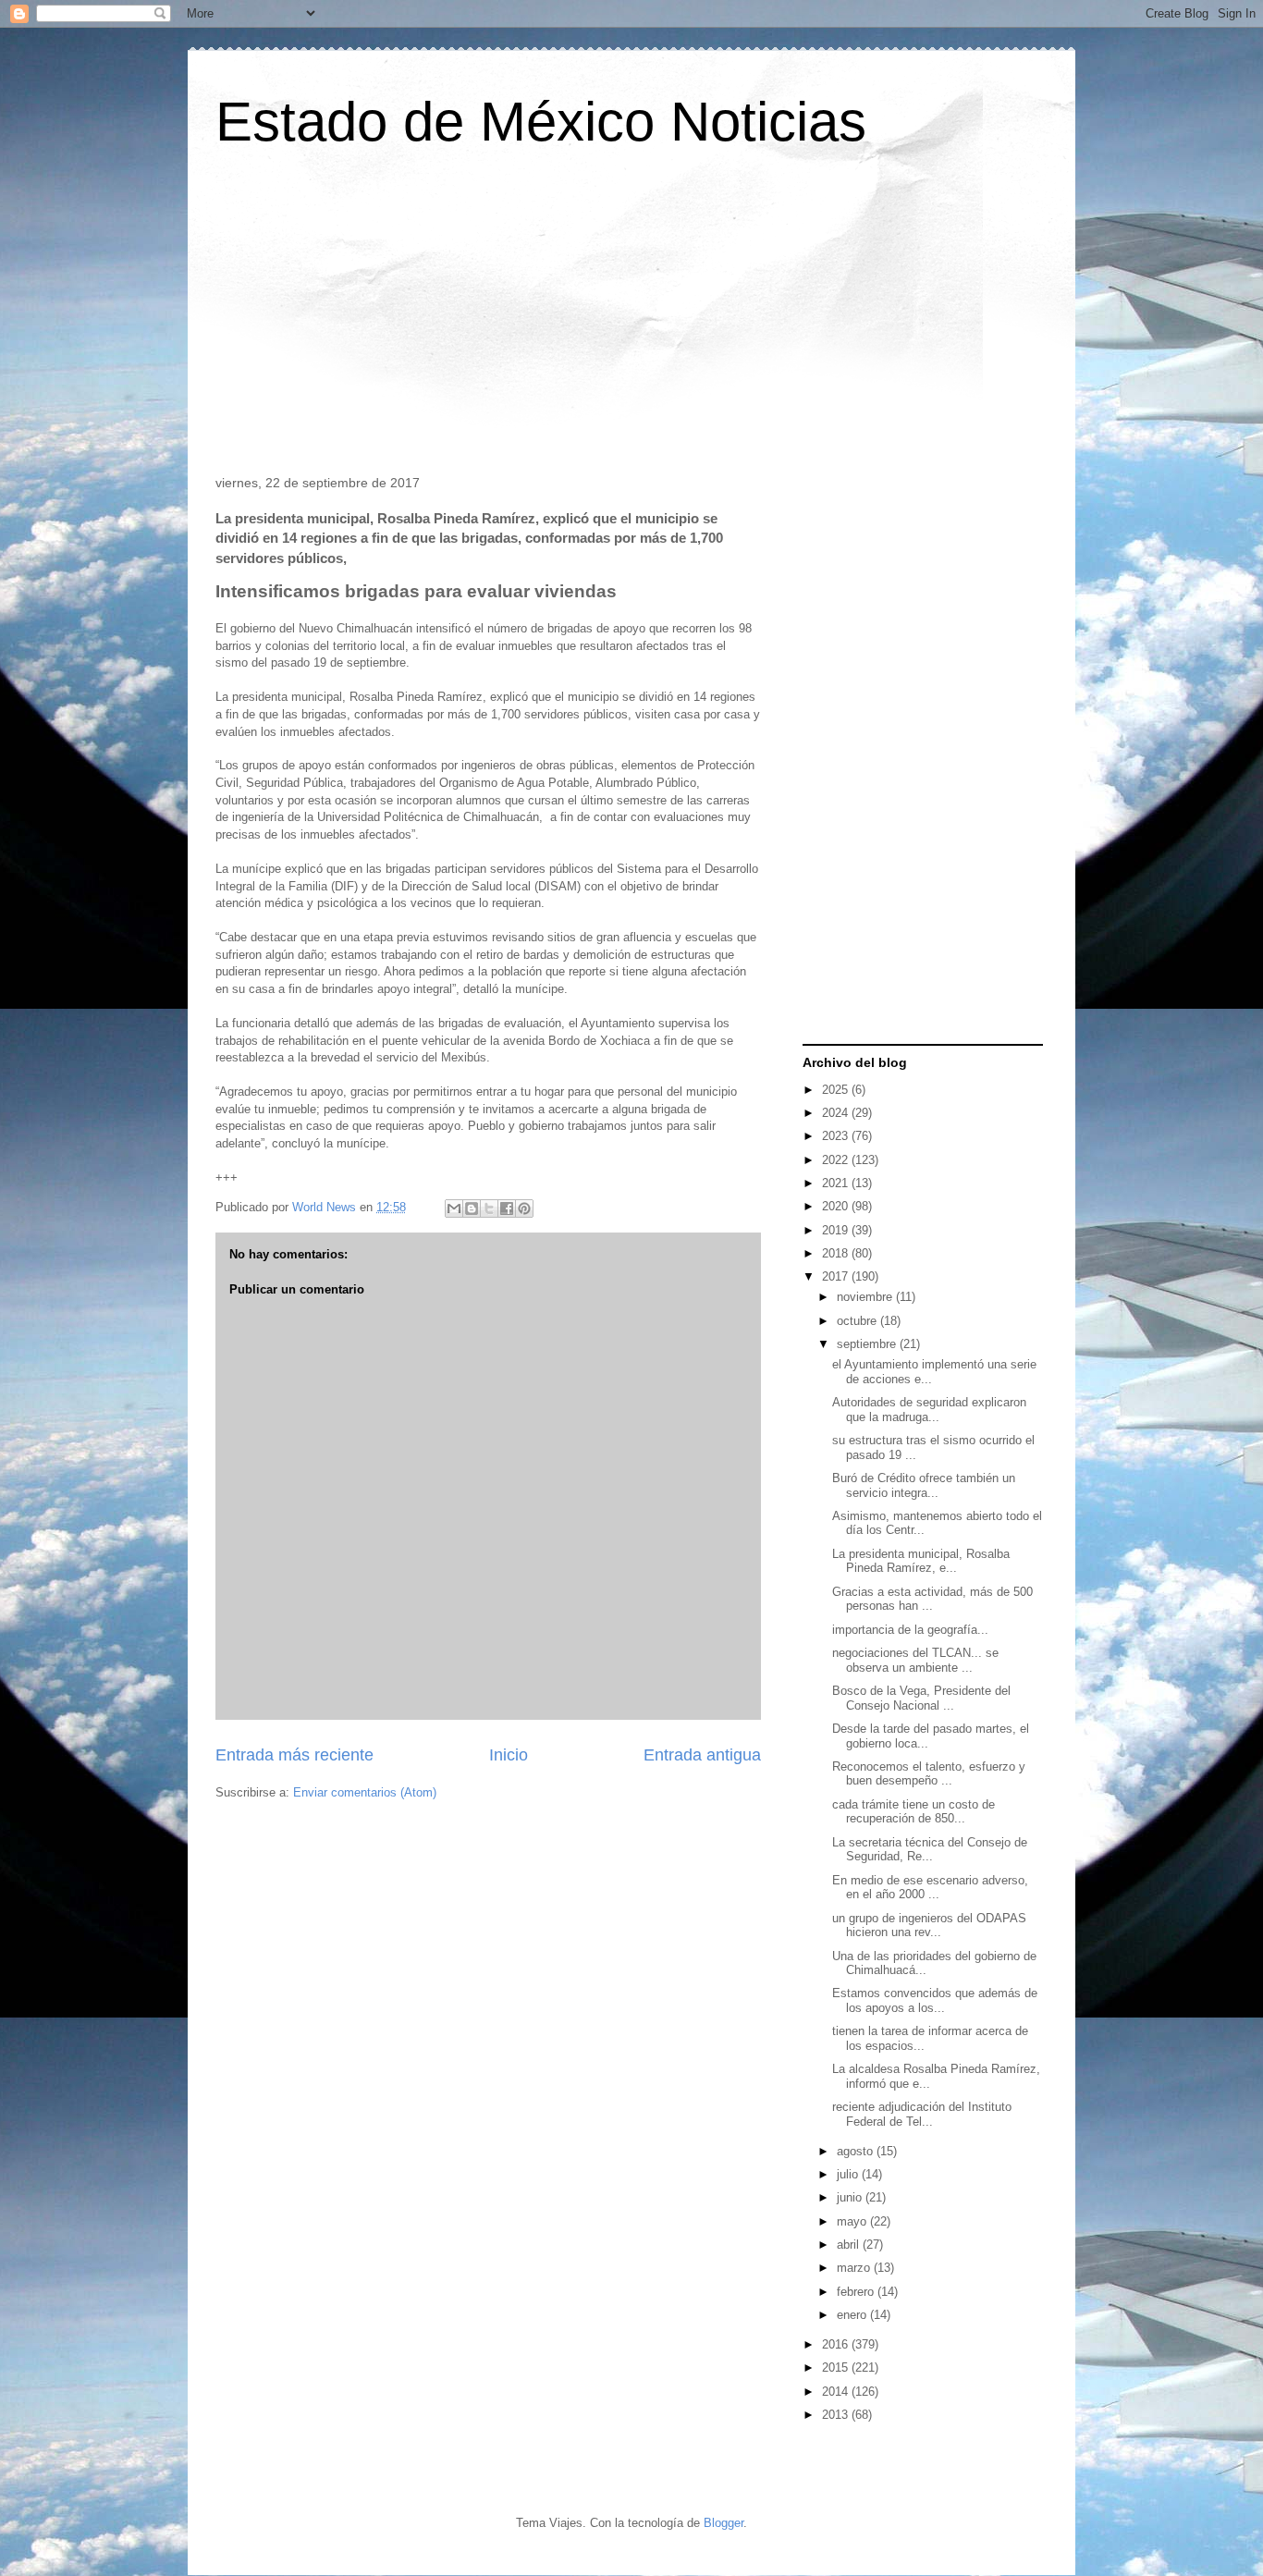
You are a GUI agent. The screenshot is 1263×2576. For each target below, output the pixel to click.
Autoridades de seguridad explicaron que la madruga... (929, 1410)
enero (853, 2315)
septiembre (868, 1344)
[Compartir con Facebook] (507, 1208)
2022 (837, 1160)
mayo (853, 2221)
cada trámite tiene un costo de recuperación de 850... (914, 1812)
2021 (837, 1183)
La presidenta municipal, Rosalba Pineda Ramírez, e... (921, 1561)
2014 (837, 2392)
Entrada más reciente (294, 1755)
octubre (858, 1321)
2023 (837, 1136)
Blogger (723, 2523)
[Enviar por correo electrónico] (454, 1208)
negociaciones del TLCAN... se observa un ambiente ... (915, 1660)
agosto (857, 2151)
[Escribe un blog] (472, 1208)
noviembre (866, 1297)
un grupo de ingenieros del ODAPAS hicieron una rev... (929, 1926)
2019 (837, 1230)
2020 (837, 1206)
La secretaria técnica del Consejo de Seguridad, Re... (930, 1850)
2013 (837, 2415)
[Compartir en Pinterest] (524, 1208)
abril (850, 2245)
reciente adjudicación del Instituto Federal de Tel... (922, 2114)
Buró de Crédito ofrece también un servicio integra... (924, 1485)
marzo (855, 2268)
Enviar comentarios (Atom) (365, 1792)
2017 (837, 1276)
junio (851, 2197)
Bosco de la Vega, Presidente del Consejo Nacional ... (921, 1698)
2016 (837, 2344)
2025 (837, 1090)
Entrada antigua (702, 1755)
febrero (857, 2292)
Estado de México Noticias (541, 122)
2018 (837, 1253)
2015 (837, 2367)
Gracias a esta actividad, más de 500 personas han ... (932, 1599)
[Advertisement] (631, 318)
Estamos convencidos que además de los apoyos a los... (935, 2000)
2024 (837, 1113)
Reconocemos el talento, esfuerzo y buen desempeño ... (929, 1774)
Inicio (509, 1755)
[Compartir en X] (489, 1208)
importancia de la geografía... (910, 1630)
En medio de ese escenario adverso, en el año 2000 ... (930, 1888)
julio (849, 2174)
